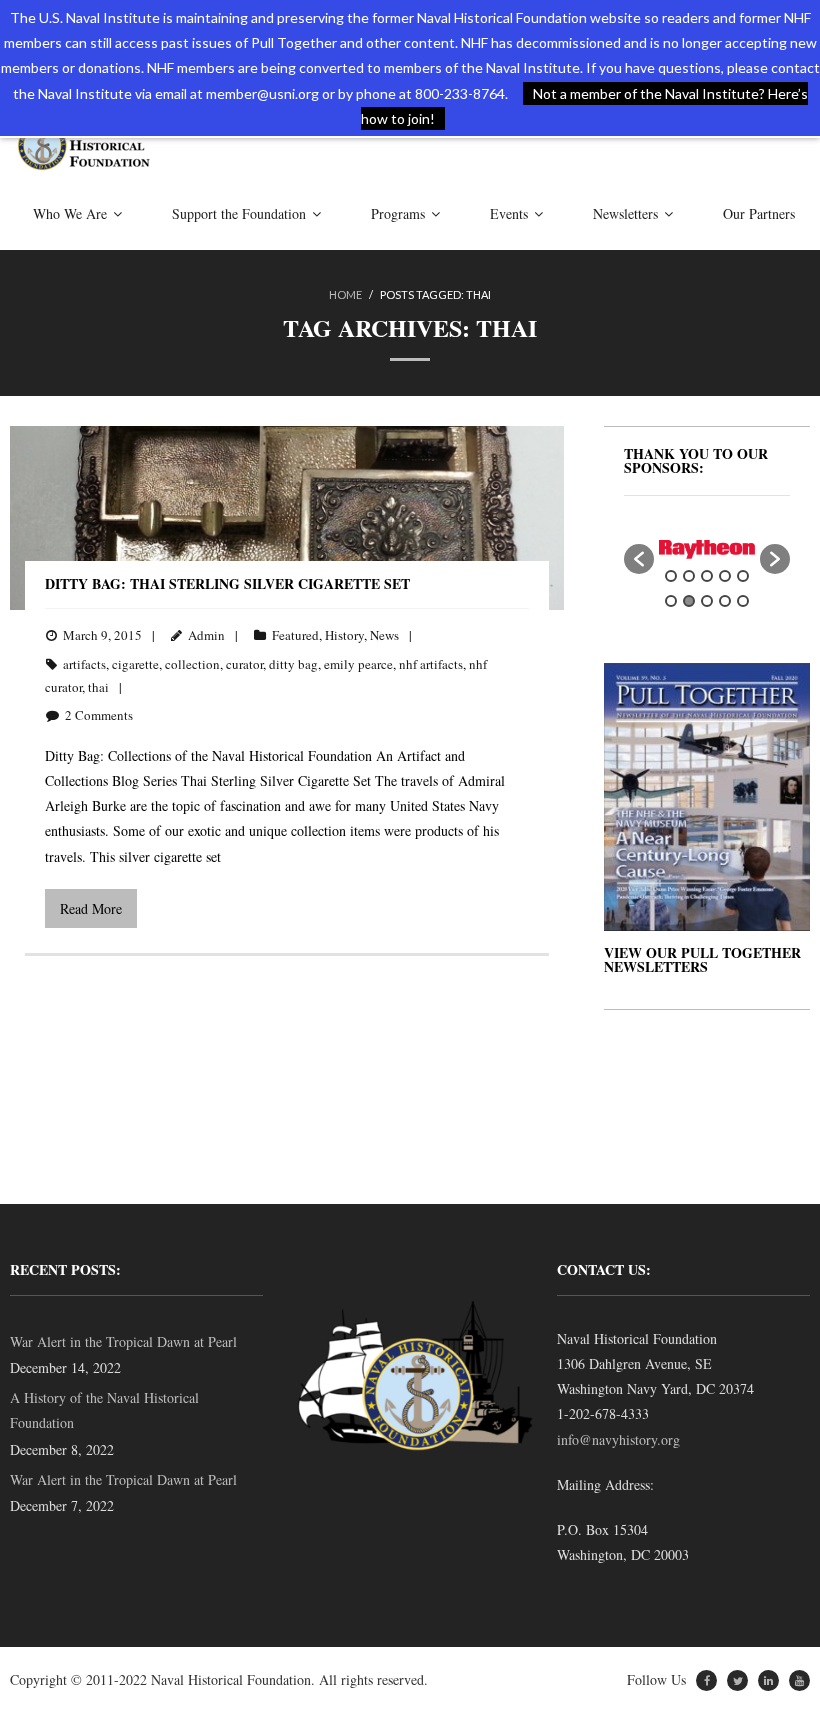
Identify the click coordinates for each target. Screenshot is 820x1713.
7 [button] (689, 601)
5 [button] (743, 576)
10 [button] (743, 601)
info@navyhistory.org (618, 1439)
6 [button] (671, 601)
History (344, 635)
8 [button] (707, 601)
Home (345, 294)
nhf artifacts (431, 664)
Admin (206, 635)
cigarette (135, 664)
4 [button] (725, 576)
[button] (639, 559)
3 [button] (707, 576)
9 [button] (725, 601)
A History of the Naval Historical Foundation (104, 1410)
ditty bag (293, 664)
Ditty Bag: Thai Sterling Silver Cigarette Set (227, 583)
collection (192, 664)
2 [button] (689, 576)
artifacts (84, 664)
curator (244, 664)
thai (98, 687)
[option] (707, 549)
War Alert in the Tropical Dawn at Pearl (123, 1341)
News (384, 635)
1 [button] (671, 576)
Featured (295, 635)
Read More (91, 908)
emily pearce (358, 664)
